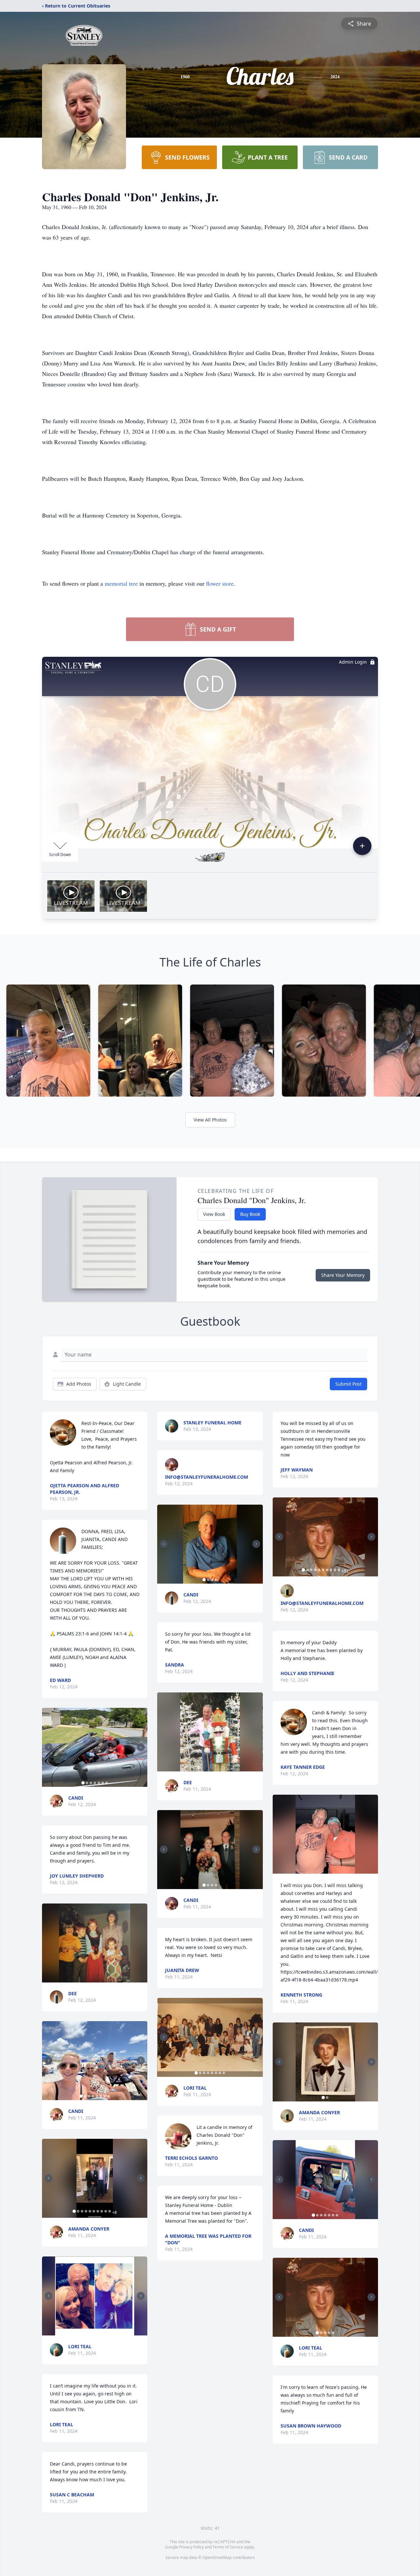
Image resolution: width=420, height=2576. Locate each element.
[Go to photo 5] (99, 1783)
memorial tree (121, 583)
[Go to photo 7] (107, 1783)
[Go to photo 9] (106, 2211)
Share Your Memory (343, 1275)
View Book (214, 1214)
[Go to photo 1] (83, 1783)
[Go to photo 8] (109, 2096)
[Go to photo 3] (91, 1783)
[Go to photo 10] (110, 2211)
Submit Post (348, 1384)
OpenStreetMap (217, 2557)
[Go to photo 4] (95, 1783)
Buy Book (250, 1214)
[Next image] (141, 1747)
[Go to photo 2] (87, 1783)
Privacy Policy (191, 2547)
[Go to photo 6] (103, 1783)
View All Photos (210, 1120)
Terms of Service (228, 2547)
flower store (220, 583)
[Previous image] (49, 1747)
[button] (95, 1747)
